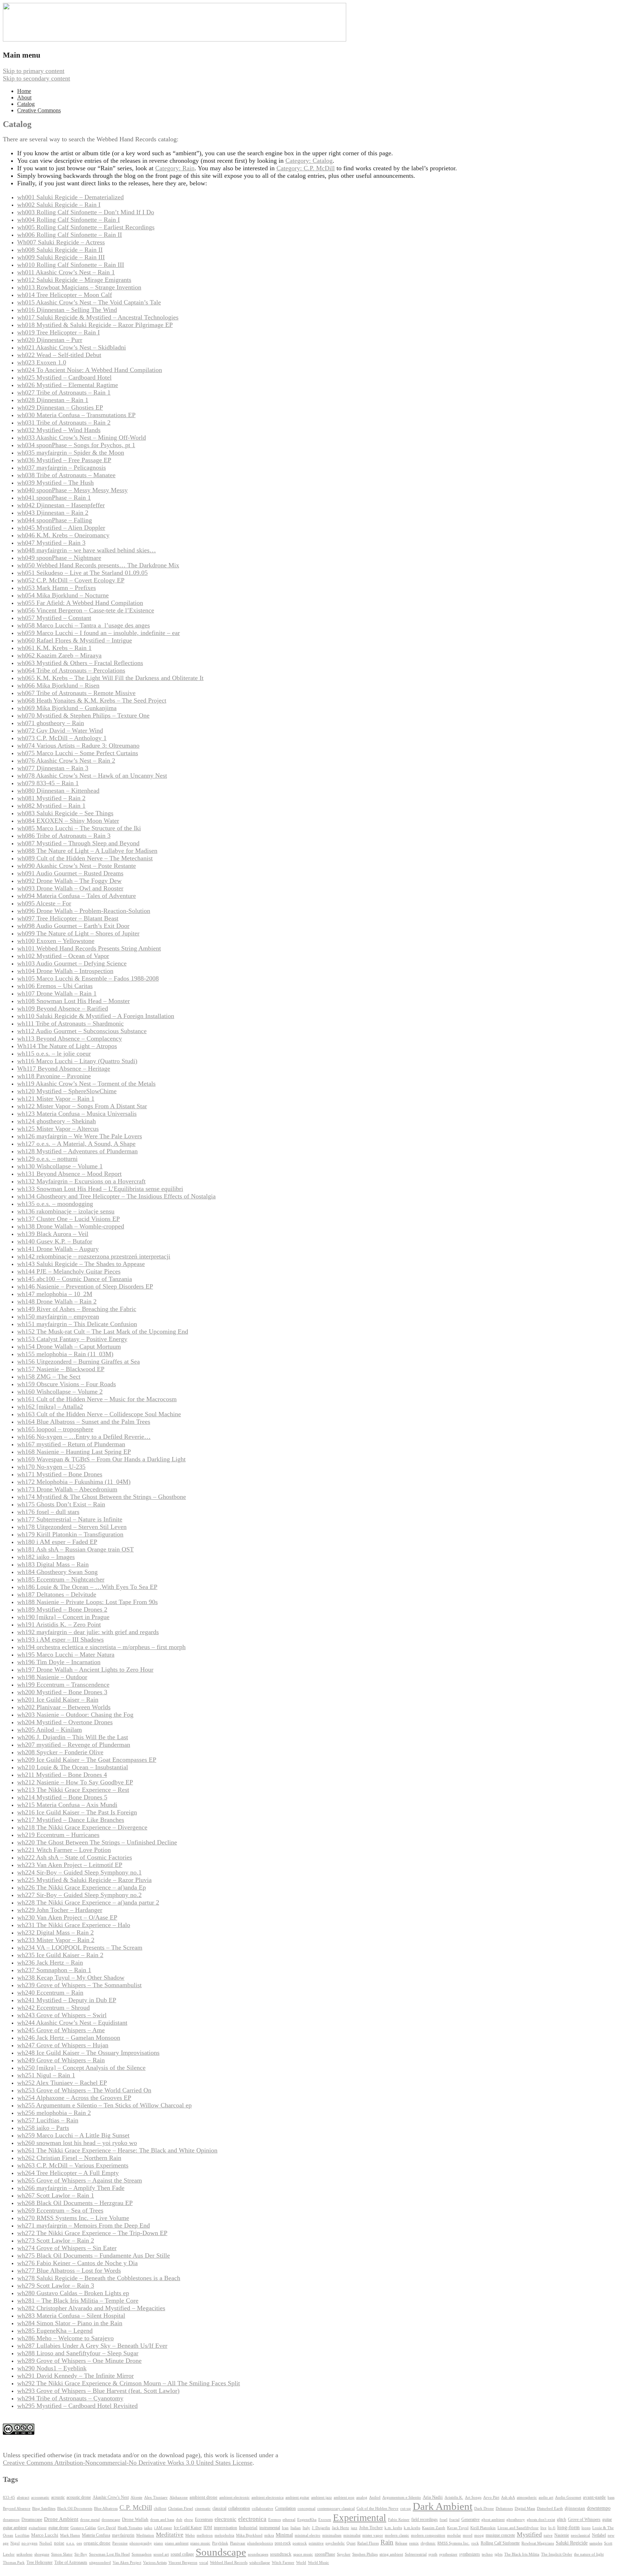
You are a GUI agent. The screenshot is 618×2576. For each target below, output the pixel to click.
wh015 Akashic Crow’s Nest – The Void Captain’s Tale (89, 302)
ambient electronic (234, 2497)
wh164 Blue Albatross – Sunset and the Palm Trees (84, 1422)
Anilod (375, 2497)
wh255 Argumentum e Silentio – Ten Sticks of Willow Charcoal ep (104, 2105)
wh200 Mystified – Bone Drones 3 (62, 1692)
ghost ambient (493, 2520)
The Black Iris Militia (522, 2554)
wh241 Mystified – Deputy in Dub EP (67, 2000)
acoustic (58, 2497)
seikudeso (24, 2554)
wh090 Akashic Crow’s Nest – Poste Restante (77, 866)
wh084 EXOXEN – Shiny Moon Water (68, 821)
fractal (454, 2520)
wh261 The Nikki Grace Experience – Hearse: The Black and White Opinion (117, 2150)
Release (401, 2543)
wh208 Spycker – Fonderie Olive (60, 1752)
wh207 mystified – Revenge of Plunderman (74, 1745)
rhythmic (428, 2543)
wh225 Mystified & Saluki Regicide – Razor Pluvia (84, 1880)
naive (548, 2535)
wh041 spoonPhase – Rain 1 (54, 498)
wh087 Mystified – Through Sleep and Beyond (78, 843)
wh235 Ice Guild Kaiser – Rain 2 (60, 1955)
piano (158, 2543)
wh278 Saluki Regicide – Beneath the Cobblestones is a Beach (99, 2278)
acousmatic (40, 2497)
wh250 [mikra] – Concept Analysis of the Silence (81, 2068)
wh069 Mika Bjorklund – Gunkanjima (67, 708)
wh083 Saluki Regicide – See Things (65, 813)
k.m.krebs (412, 2528)
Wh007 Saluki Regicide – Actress (61, 242)
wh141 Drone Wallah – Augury (58, 1249)
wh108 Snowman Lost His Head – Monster (73, 1001)
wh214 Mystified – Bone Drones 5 (62, 1797)
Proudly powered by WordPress (44, 2569)
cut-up (406, 2509)
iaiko (148, 2528)
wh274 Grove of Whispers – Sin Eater (67, 2248)
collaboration (239, 2508)
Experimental (360, 2518)
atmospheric (527, 2497)
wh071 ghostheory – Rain (51, 723)
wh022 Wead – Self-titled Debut (59, 355)
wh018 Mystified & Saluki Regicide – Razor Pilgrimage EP (95, 325)
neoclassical (580, 2535)
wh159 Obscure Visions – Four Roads (67, 1384)
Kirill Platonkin (483, 2528)
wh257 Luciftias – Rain (48, 2120)
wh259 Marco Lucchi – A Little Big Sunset (73, 2135)
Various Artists (155, 2563)
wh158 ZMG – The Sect (49, 1377)
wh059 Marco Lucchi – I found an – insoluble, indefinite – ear (99, 633)
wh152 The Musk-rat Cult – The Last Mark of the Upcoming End (103, 1331)
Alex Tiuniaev (156, 2497)
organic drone (97, 2543)
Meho (190, 2535)
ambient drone (203, 2497)
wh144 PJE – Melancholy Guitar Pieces (69, 1271)
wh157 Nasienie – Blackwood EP (61, 1369)
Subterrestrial (416, 2554)
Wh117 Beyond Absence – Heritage (64, 1069)
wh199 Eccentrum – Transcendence (63, 1685)
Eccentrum (204, 2520)
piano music (200, 2543)
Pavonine (120, 2543)
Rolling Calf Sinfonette (500, 2543)
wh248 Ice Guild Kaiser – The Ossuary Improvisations (88, 2053)
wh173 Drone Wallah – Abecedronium (67, 1489)
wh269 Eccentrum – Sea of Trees (60, 2210)
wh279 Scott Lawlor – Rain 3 (56, 2286)
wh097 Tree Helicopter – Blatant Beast (68, 918)
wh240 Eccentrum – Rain (50, 1993)
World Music (318, 2563)
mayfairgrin (123, 2535)
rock (475, 2543)
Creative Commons (39, 110)
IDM (208, 2528)
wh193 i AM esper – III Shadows (60, 1639)
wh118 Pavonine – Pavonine (54, 1076)
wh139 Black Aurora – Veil (53, 1234)
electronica (252, 2519)
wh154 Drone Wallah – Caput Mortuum (69, 1346)
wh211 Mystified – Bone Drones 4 (62, 1775)
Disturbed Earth (550, 2509)
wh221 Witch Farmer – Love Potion (64, 1850)
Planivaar (238, 2543)
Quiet (351, 2543)
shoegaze (42, 2554)
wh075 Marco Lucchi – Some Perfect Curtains (78, 753)
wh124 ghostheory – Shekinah (57, 1121)
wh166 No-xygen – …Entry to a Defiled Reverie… (84, 1437)
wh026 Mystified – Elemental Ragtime (68, 385)
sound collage (182, 2554)
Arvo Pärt (491, 2497)
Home (24, 91)
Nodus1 (46, 2543)
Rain (387, 2542)
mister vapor (373, 2535)
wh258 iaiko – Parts (43, 2128)
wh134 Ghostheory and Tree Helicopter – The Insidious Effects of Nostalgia (116, 1196)
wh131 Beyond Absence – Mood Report (69, 1174)
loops (586, 2528)
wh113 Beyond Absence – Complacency (70, 1038)
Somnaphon (142, 2554)
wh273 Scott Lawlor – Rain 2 (56, 2240)
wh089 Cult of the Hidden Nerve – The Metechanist (85, 858)
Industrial (248, 2528)
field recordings (425, 2520)
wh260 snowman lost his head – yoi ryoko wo (77, 2143)
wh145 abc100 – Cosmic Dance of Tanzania (75, 1279)
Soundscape (221, 2552)
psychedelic (335, 2543)
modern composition (428, 2535)
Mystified (529, 2535)
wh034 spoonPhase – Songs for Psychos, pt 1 (76, 445)
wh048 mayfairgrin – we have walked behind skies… (87, 550)
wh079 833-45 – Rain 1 (48, 783)
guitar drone (58, 2528)
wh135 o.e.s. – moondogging (55, 1204)
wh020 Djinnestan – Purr (50, 340)
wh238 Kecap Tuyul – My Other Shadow (71, 1978)
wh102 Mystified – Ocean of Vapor (63, 956)
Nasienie (562, 2535)
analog (362, 2497)
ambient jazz (322, 2497)
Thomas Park (14, 2563)
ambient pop (344, 2497)
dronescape (111, 2520)
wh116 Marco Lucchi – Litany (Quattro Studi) (77, 1061)
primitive (316, 2543)
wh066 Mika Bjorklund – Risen (58, 685)
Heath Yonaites (130, 2528)
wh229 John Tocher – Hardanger (60, 1910)
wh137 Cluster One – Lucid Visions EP (68, 1219)
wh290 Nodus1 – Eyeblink (52, 2368)
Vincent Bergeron (183, 2563)
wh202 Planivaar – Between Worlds (64, 1707)
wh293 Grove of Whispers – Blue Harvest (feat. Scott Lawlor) (98, 2391)
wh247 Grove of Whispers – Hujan (63, 2045)
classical (219, 2509)
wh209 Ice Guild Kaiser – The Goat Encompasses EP (87, 1760)
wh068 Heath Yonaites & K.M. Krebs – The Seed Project (92, 700)
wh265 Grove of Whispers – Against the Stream (80, 2180)
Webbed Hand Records (229, 2563)
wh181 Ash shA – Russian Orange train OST (75, 1549)
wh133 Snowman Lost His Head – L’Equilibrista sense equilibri (100, 1189)
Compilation (285, 2509)
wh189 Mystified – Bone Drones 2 (62, 1609)
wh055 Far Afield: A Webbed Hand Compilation (80, 603)
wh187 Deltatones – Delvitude (57, 1594)
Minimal (284, 2535)
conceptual (306, 2508)
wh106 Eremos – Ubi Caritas (55, 986)
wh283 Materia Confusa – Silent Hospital (71, 2316)
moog (479, 2535)
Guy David (107, 2528)
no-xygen (30, 2543)
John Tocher (371, 2528)
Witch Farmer (283, 2563)
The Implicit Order (557, 2554)
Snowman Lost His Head (109, 2554)
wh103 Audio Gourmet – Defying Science (72, 963)
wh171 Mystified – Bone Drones (60, 1474)
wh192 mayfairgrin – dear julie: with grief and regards (88, 1632)
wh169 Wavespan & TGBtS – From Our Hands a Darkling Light (101, 1459)
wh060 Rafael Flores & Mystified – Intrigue (75, 640)
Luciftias (22, 2535)
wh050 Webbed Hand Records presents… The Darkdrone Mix (98, 565)
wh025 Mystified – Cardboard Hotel (64, 377)
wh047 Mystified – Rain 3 (51, 543)
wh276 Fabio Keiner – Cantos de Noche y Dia (77, 2263)
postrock (300, 2543)
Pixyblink (220, 2543)
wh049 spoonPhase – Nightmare (59, 558)
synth (433, 2554)
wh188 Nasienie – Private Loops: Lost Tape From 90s (87, 1602)
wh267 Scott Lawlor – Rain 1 (56, 2195)
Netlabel (599, 2535)
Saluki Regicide (572, 2543)
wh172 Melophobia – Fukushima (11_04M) (74, 1482)
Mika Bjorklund (249, 2535)
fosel (443, 2520)
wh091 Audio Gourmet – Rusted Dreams (70, 873)
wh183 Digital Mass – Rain (53, 1564)
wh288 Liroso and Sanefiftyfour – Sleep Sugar (78, 2353)
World (301, 2563)
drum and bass (162, 2520)
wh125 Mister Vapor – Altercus (58, 1129)
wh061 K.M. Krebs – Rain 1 (54, 648)
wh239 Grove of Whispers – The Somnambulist (79, 1985)
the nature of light (589, 2554)
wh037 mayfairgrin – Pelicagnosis (62, 468)
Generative (470, 2519)
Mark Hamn (70, 2535)
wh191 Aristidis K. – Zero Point (59, 1624)
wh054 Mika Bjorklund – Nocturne (63, 595)
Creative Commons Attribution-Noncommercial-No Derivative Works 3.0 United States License (128, 2463)
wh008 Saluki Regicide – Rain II (60, 250)
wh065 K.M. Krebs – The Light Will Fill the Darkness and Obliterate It (110, 678)
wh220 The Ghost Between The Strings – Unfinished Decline (97, 1842)
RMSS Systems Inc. (453, 2543)
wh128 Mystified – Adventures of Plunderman (77, 1151)
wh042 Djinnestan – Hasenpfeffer (61, 505)
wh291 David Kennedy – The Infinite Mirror (75, 2376)
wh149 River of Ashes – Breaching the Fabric (77, 1309)
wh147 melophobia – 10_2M (55, 1294)
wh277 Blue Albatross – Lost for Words (69, 2271)
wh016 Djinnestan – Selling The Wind (67, 310)
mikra (269, 2535)
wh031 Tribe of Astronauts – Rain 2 (64, 422)
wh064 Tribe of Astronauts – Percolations (71, 670)
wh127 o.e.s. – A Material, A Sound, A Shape (76, 1144)
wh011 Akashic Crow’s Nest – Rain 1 (66, 272)
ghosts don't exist (541, 2520)
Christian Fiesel (181, 2509)
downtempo (599, 2508)
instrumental (270, 2528)
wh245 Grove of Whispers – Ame (61, 2030)
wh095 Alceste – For (44, 903)
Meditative (170, 2535)
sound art (161, 2554)
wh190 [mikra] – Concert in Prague (63, 1617)
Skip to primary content (34, 71)
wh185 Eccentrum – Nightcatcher (61, 1579)
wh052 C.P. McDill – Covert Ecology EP (71, 580)
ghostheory (516, 2519)
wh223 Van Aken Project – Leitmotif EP (70, 1865)
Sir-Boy (81, 2554)
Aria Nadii (433, 2497)
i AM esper (163, 2528)
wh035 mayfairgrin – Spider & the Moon (71, 453)
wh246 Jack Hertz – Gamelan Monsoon (69, 2038)
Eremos (274, 2520)
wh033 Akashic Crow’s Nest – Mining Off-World (82, 438)
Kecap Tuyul (458, 2528)
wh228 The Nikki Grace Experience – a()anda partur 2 (88, 1902)
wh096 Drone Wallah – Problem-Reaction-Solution (84, 911)
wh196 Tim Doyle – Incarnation (59, 1662)
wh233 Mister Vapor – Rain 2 (56, 1940)
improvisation (225, 2528)
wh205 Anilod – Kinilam (50, 1730)
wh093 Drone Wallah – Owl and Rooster (70, 888)
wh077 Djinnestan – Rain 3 (53, 768)
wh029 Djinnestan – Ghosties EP (60, 407)
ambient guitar (297, 2497)
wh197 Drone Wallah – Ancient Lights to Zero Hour (85, 1670)
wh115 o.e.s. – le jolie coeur (54, 1054)
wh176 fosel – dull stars (48, 1512)
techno (487, 2554)
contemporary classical (336, 2509)
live (543, 2528)
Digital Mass (525, 2508)
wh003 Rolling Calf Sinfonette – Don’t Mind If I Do (86, 212)
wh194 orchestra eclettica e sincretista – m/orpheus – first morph (101, 1647)
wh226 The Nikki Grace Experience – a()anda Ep (82, 1887)
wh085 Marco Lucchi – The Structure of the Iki (79, 828)
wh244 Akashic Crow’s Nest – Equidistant (72, 2023)
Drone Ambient (61, 2519)
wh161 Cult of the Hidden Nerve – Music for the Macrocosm (97, 1399)
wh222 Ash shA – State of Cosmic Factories (75, 1857)
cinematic (203, 2509)
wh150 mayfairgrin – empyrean (58, 1316)
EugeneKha (307, 2520)
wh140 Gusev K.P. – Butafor (55, 1241)
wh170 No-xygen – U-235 (51, 1467)
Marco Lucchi (45, 2535)
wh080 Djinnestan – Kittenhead (58, 791)
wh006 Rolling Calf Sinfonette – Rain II (70, 235)
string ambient (391, 2554)
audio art (546, 2497)
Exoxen (325, 2519)
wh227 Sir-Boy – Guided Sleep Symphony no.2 (79, 1895)
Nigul (15, 2543)
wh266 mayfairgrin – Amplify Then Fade (71, 2188)
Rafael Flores (368, 2543)
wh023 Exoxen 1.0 (42, 362)
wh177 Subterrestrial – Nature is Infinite (70, 1519)
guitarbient (38, 2528)
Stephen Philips (365, 2554)
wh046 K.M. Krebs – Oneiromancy (63, 535)
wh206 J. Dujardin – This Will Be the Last (73, 1737)
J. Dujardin (321, 2528)
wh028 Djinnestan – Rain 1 (53, 400)
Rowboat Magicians (538, 2543)
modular (454, 2535)
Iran (285, 2528)
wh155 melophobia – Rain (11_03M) (65, 1354)
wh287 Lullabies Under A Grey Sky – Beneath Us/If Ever (92, 2346)
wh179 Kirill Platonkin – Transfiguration (70, 1534)
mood (468, 2535)
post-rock (283, 2543)
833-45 (9, 2497)
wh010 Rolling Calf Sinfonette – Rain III (71, 265)
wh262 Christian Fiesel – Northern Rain (69, 2158)
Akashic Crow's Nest (111, 2497)
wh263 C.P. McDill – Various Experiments (73, 2165)
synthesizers (470, 2554)
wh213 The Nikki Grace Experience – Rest (73, 1790)
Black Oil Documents (75, 2509)
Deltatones (504, 2509)
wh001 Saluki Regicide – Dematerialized (70, 197)
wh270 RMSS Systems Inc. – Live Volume (73, 2218)
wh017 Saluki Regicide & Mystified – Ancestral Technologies (98, 317)
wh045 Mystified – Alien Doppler (61, 528)
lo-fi (552, 2528)
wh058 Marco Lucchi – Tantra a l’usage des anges (84, 625)
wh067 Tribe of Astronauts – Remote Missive (76, 693)
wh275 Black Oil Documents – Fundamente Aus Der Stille (94, 2255)
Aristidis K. (454, 2497)
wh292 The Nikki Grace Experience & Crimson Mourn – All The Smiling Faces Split (129, 2383)
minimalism (332, 2535)
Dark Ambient (443, 2506)
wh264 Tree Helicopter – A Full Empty (68, 2173)
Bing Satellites (44, 2509)
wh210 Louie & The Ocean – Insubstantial (73, 1767)
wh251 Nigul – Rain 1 (46, 2075)
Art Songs (473, 2497)
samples (596, 2543)
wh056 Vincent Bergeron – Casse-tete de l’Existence (86, 610)
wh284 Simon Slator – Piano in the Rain (70, 2323)
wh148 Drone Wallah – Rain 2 (57, 1301)
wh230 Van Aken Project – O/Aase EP (67, 1917)
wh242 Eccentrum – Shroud (53, 2008)
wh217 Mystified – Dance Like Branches (71, 1820)
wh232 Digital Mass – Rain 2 (55, 1932)
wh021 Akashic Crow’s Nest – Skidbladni (72, 347)
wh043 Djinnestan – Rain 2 (53, 513)
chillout (160, 2509)
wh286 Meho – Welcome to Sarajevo (65, 2338)
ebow (189, 2520)
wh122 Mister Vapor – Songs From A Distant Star (82, 1106)
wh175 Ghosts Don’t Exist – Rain (61, 1504)
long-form (568, 2527)
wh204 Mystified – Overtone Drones (65, 1722)
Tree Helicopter (40, 2563)
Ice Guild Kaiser (188, 2528)
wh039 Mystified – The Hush (55, 483)
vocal (204, 2562)
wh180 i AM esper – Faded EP (57, 1542)
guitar (607, 2519)
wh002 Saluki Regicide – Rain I (59, 205)
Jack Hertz (340, 2528)
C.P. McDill (136, 2507)
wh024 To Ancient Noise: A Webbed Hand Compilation (90, 370)
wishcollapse (260, 2562)
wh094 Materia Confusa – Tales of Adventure (77, 896)
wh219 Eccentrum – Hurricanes (58, 1835)
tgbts (499, 2554)
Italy (306, 2528)
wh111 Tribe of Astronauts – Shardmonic (70, 1023)
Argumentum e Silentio (402, 2497)
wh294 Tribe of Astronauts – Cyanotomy (70, 2398)
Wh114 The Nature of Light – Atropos (67, 1046)
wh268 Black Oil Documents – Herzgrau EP (75, 2203)
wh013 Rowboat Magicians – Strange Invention (79, 287)
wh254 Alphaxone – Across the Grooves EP (74, 2098)
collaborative (263, 2509)
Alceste (136, 2497)
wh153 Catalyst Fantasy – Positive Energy (72, 1339)
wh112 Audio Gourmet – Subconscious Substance (82, 1031)
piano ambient (177, 2543)
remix (414, 2543)
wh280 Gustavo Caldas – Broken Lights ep (73, 2293)
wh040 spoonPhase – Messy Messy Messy (72, 490)
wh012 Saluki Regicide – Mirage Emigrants (74, 280)
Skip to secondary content (36, 78)
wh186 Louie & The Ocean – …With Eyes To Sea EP (87, 1587)
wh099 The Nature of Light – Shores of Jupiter (78, 933)
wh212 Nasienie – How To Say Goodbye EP (75, 1782)
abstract (23, 2497)
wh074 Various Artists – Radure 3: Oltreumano (78, 746)
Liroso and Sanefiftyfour (518, 2528)
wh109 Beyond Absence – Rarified (63, 1008)
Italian (296, 2528)
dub (179, 2520)
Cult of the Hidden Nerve (377, 2509)
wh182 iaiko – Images (46, 1557)
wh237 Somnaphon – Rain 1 (54, 1970)
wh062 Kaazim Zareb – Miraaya (59, 655)
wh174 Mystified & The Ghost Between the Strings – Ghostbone (102, 1497)
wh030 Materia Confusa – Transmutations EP (76, 415)
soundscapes (258, 2554)
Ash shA (508, 2497)
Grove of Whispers (584, 2519)
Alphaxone (179, 2497)
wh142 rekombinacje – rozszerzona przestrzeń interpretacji (94, 1256)
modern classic (397, 2535)
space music (303, 2554)
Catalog (26, 104)
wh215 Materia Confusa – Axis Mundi (67, 1805)
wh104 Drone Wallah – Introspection (65, 971)
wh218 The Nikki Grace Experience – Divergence (82, 1827)
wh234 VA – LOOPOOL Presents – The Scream (80, 1947)
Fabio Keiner (399, 2520)
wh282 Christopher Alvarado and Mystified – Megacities (91, 2308)
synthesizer (448, 2554)
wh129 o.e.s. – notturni (47, 1159)
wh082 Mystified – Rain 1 (51, 806)
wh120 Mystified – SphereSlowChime (67, 1091)
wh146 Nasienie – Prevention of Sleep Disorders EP (85, 1286)
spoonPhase (325, 2554)
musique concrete (500, 2535)
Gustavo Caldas (83, 2528)
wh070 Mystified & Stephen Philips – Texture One (83, 715)
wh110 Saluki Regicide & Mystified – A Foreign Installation (96, 1016)
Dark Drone (484, 2508)
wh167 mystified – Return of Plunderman (71, 1444)
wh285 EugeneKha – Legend (55, 2331)
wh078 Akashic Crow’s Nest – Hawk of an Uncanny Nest (92, 776)
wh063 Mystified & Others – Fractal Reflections (80, 663)
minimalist (352, 2535)
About (24, 97)
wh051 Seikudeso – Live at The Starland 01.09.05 (82, 573)
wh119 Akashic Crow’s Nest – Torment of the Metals (86, 1084)
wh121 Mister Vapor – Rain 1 (56, 1099)
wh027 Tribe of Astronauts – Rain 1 (64, 392)
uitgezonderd (100, 2562)
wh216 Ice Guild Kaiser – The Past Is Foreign (77, 1812)
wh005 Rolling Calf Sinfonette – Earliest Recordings (86, 227)
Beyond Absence (17, 2508)
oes (79, 2543)
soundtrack (281, 2554)
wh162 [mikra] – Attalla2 (50, 1407)
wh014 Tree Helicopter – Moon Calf (65, 295)
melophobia (224, 2535)
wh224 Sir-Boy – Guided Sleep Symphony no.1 (79, 1872)
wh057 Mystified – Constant (54, 618)
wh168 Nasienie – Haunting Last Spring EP (74, 1452)
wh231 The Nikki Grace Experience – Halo (74, 1925)
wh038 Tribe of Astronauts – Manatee (66, 475)
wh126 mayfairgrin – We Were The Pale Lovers (80, 1136)
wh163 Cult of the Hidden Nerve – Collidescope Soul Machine (99, 1414)
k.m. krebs (393, 2528)
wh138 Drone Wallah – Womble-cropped (71, 1226)
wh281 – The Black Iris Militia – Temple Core (78, 2301)
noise (59, 2543)
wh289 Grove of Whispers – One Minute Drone (79, 2361)
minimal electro (308, 2535)
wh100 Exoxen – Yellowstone (56, 941)
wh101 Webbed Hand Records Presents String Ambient (89, 948)
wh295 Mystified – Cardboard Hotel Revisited (77, 2406)
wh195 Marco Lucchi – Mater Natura (66, 1654)
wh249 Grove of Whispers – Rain (61, 2060)
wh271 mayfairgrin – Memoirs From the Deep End (84, 2225)
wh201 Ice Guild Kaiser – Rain (58, 1700)
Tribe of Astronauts (71, 2562)
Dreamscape (32, 2519)
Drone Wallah (135, 2519)
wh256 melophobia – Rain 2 (54, 2113)
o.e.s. (70, 2543)
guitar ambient (15, 2528)
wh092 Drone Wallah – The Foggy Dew (69, 881)
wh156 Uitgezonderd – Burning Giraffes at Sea (79, 1362)
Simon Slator (62, 2554)
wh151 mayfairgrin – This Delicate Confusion (77, 1324)
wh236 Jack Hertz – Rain (50, 1962)
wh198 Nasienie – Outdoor (52, 1677)
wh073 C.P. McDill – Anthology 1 (62, 738)
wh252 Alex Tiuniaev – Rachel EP (62, 2083)
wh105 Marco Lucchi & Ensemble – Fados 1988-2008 (88, 978)
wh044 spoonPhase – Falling (55, 520)
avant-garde (594, 2497)
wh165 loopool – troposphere (55, 1429)
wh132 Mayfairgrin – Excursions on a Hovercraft (81, 1181)
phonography (141, 2543)
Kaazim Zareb (434, 2528)
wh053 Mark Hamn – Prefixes (57, 588)
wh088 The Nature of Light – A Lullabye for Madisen (87, 851)
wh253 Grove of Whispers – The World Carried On (84, 2090)
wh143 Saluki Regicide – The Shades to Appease (81, 1264)
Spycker (344, 2554)
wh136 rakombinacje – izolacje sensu (66, 1211)
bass (611, 2497)
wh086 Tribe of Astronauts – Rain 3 (64, 836)
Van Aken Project (127, 2562)
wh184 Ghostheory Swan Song (57, 1572)
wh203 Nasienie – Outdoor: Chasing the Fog (75, 1715)
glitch (561, 2519)
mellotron (205, 2535)
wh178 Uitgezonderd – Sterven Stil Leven (72, 1527)
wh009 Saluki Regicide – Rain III (61, 257)
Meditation (145, 2535)
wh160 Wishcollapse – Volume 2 (60, 1392)
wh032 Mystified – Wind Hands (59, 430)
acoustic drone (79, 2497)
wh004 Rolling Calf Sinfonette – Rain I (68, 220)
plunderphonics (260, 2543)
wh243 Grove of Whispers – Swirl (62, 2015)
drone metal (90, 2519)
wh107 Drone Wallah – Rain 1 (57, 993)
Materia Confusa (96, 2535)
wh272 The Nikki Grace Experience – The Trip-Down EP (92, 2233)
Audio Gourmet (568, 2497)
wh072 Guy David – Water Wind (60, 730)
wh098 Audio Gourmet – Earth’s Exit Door (73, 926)
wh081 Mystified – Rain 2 (51, 798)
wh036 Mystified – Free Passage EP (64, 460)
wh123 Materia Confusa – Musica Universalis (77, 1114)
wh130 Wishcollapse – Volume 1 (60, 1166)
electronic (225, 2519)
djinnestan (575, 2508)
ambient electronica (268, 2497)
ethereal (289, 2520)
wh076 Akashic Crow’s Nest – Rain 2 (66, 761)
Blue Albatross (106, 2509)
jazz (354, 2528)
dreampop (11, 2519)
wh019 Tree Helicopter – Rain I (58, 332)
